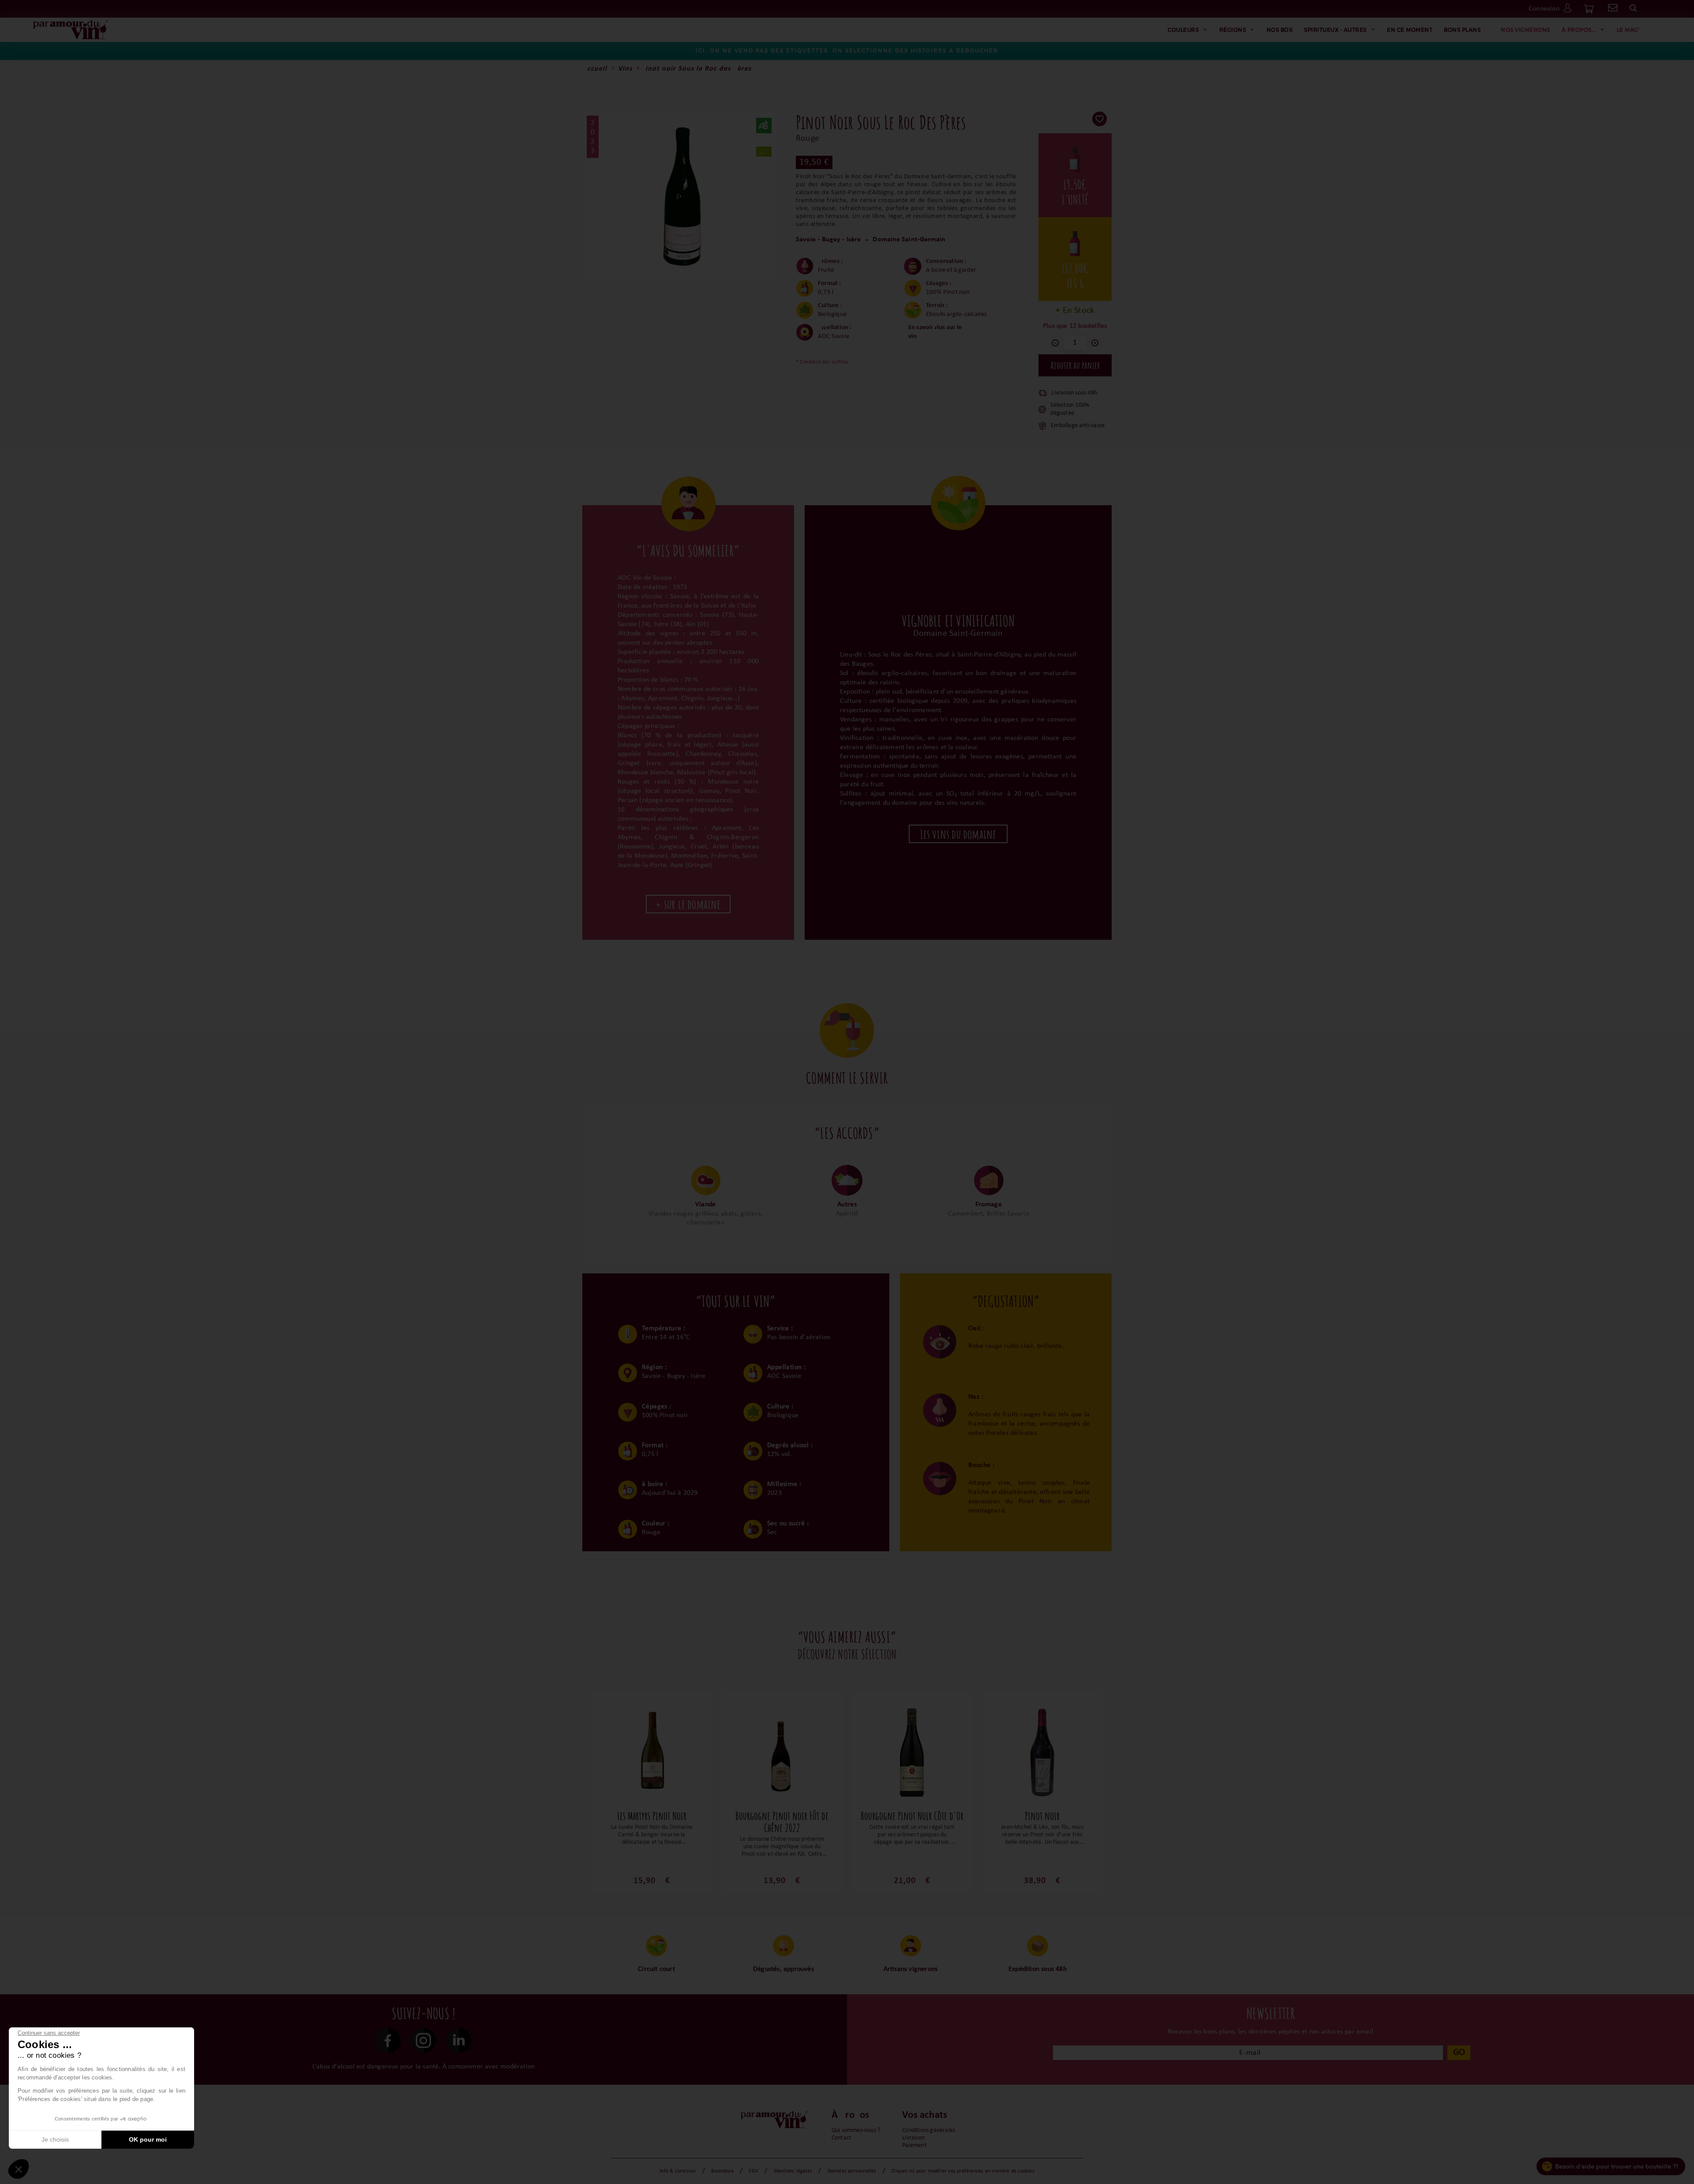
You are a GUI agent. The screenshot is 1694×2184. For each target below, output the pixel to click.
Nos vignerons (1525, 30)
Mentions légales (793, 2171)
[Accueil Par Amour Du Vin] (71, 30)
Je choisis (55, 2139)
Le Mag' (1628, 30)
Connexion (1544, 9)
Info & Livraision (678, 2171)
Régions (1233, 30)
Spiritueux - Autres (1335, 30)
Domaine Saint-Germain (909, 240)
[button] (19, 2169)
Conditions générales (929, 2130)
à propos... (1579, 30)
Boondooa (722, 2171)
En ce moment (1410, 30)
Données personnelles (852, 2171)
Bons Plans (1462, 30)
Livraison (913, 2138)
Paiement (914, 2145)
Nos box (1280, 30)
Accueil (595, 69)
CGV (753, 2171)
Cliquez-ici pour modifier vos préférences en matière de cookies (963, 2171)
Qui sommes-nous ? (856, 2130)
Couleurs (1183, 30)
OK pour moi (148, 2139)
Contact (841, 2138)
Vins (625, 69)
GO (1459, 2052)
